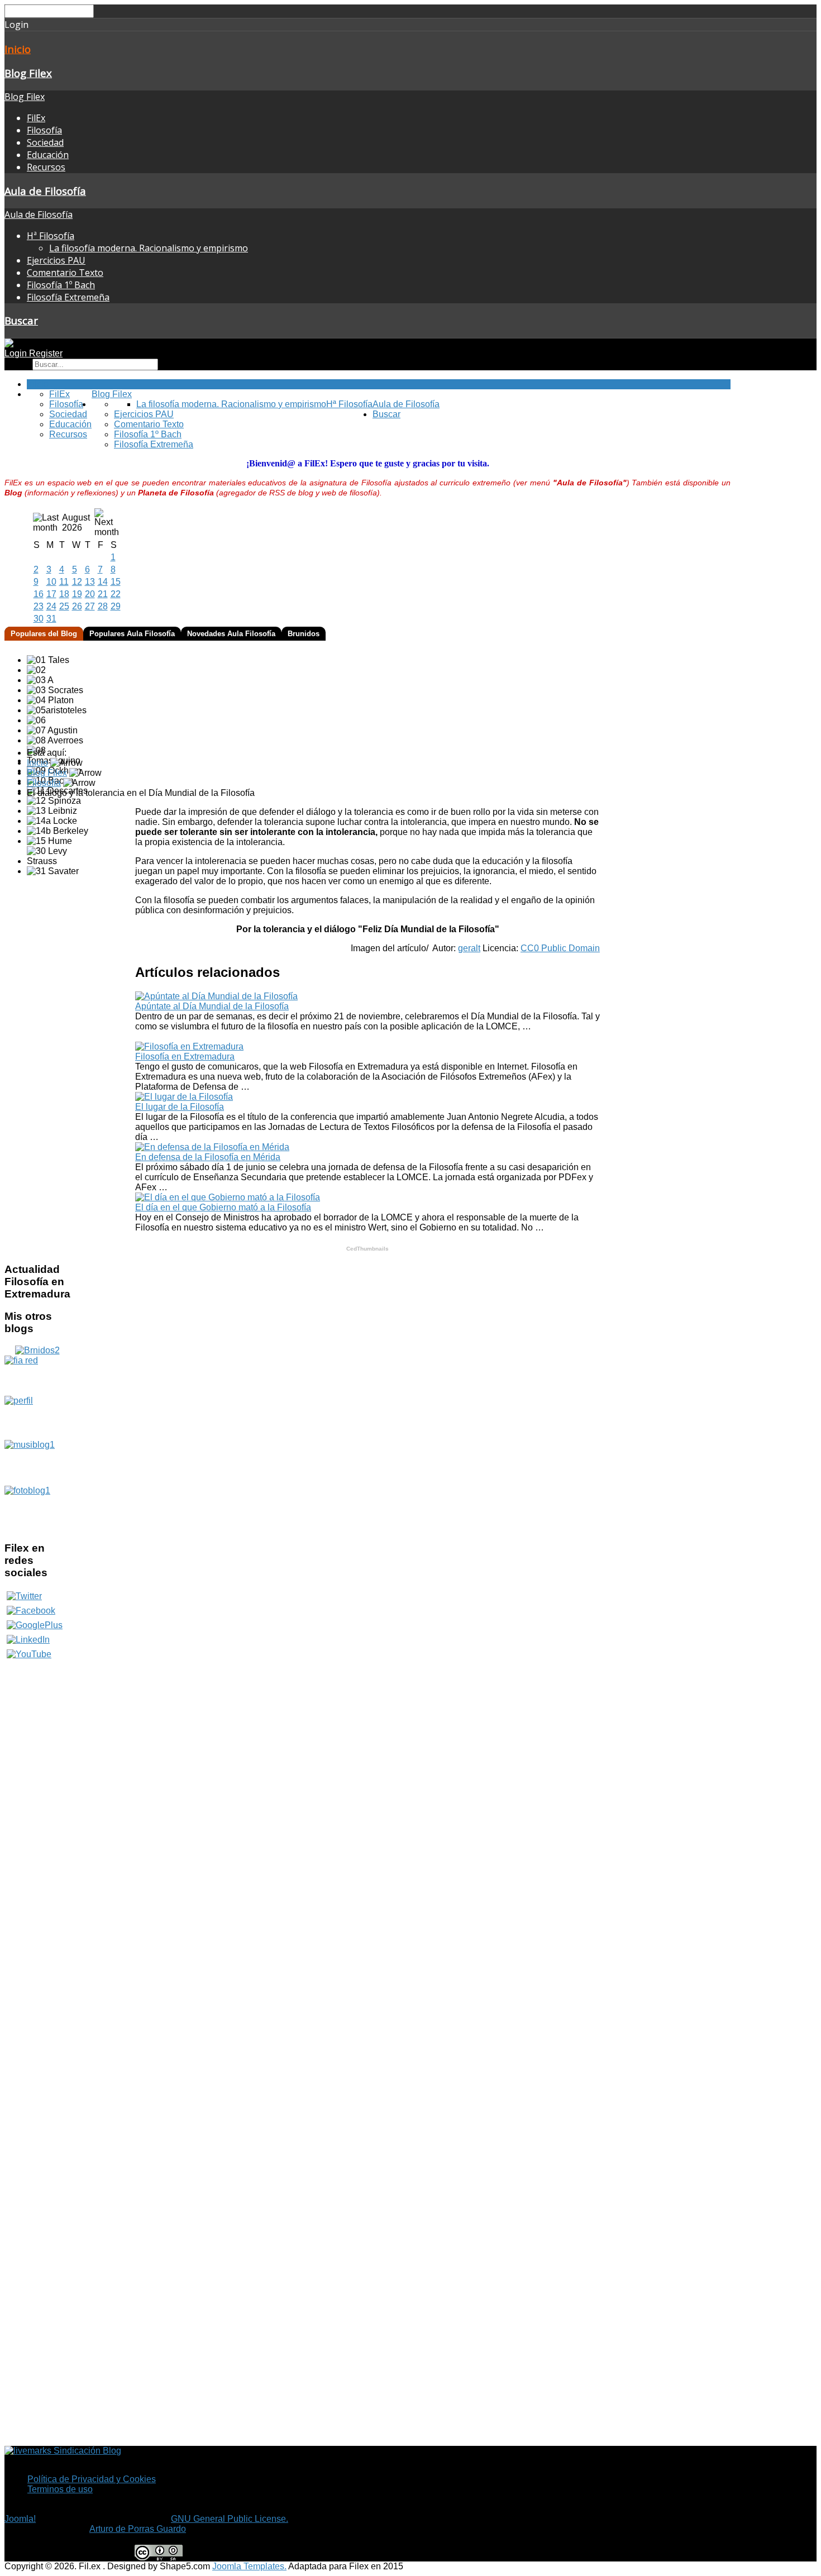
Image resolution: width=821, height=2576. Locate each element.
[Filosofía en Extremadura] (189, 1046)
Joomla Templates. (249, 2566)
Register (46, 353)
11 (64, 582)
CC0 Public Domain (560, 948)
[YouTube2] (29, 1654)
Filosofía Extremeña (68, 297)
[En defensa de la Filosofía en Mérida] (212, 1147)
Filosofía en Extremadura (185, 1056)
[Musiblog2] (37, 1463)
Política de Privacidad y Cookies (92, 2479)
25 (64, 606)
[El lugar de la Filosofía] (184, 1097)
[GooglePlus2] (35, 1625)
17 (51, 594)
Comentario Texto (65, 273)
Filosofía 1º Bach (61, 285)
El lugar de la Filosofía (180, 1107)
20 (90, 594)
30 (39, 619)
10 (51, 582)
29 (116, 606)
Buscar (21, 320)
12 (77, 582)
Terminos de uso (60, 2489)
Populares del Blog (44, 634)
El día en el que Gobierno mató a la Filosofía (223, 1207)
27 (90, 606)
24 (51, 606)
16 (39, 594)
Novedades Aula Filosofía (231, 634)
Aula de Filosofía (45, 191)
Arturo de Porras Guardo (138, 2529)
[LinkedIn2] (28, 1640)
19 (77, 594)
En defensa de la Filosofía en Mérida (208, 1157)
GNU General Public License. (230, 2519)
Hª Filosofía (51, 236)
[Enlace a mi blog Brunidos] (37, 1350)
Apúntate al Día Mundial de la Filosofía (212, 1006)
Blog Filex (28, 73)
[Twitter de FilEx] (24, 1596)
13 (90, 582)
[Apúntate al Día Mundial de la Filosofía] (216, 996)
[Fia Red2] (37, 1376)
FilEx (36, 118)
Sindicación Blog (86, 2451)
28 (103, 606)
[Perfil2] (37, 1418)
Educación (48, 155)
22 (116, 594)
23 (39, 606)
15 (116, 582)
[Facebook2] (31, 1611)
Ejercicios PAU (56, 260)
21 (103, 594)
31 (51, 619)
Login (17, 353)
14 (103, 582)
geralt (469, 948)
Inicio (18, 49)
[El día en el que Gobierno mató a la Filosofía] (228, 1197)
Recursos (46, 167)
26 (77, 606)
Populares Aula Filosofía (132, 634)
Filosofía (44, 130)
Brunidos (304, 634)
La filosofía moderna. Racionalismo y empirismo (149, 248)
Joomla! (20, 2519)
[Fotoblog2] (37, 1509)
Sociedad (45, 142)
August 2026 (76, 523)
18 (64, 594)
